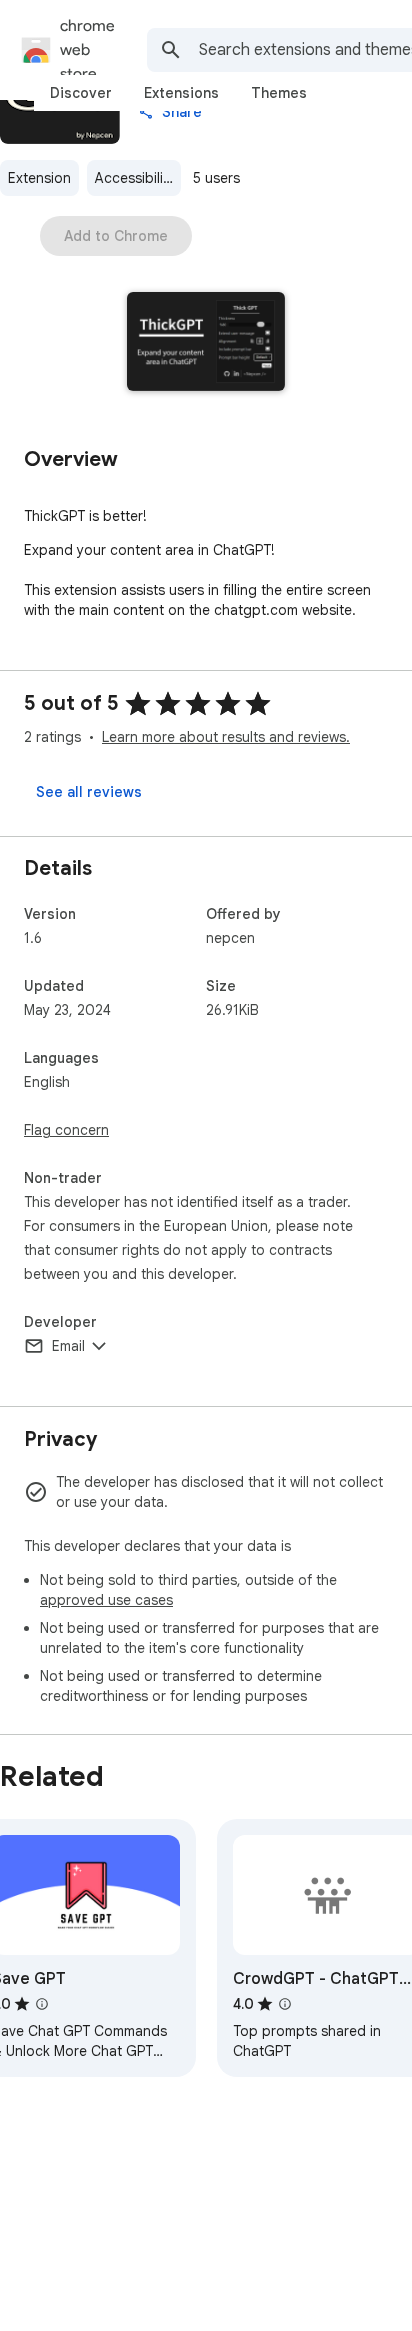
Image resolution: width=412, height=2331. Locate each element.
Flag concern (66, 1130)
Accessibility (135, 178)
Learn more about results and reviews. (226, 737)
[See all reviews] (89, 792)
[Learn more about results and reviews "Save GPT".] (42, 2004)
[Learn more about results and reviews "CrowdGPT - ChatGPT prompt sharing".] (285, 2004)
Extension (39, 178)
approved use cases (106, 1600)
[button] (206, 343)
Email (68, 1346)
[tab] (81, 93)
